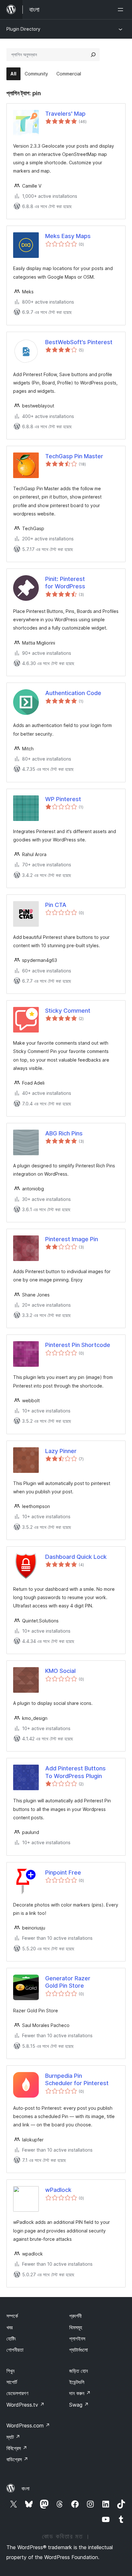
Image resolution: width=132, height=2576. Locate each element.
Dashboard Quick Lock (76, 1557)
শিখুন (10, 2371)
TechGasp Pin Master (74, 456)
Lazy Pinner (61, 1451)
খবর (9, 2327)
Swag (79, 2405)
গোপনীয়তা (15, 2350)
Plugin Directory (23, 29)
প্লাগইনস (77, 2339)
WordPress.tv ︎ (25, 2405)
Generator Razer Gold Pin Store (68, 1982)
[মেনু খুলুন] (122, 10)
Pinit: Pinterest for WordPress (65, 583)
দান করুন (80, 2393)
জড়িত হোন (78, 2371)
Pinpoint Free (63, 1872)
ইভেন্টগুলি (77, 2382)
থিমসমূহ (76, 2327)
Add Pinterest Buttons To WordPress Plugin (75, 1772)
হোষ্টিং (11, 2339)
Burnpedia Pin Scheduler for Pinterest (77, 2079)
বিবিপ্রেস (17, 2448)
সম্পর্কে (12, 2316)
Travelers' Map (65, 114)
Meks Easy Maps (68, 236)
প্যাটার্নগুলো (78, 2350)
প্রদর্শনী (75, 2316)
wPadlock (58, 2190)
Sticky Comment (68, 1011)
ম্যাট (13, 2437)
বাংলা (25, 2488)
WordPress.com (28, 2425)
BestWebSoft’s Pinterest (79, 342)
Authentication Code (73, 693)
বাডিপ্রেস (17, 2459)
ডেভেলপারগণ (17, 2393)
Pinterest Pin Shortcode (78, 1345)
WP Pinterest (63, 799)
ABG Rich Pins (64, 1133)
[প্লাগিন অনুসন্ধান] (93, 55)
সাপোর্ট (12, 2382)
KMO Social (60, 1671)
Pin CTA (56, 905)
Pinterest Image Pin (72, 1239)
